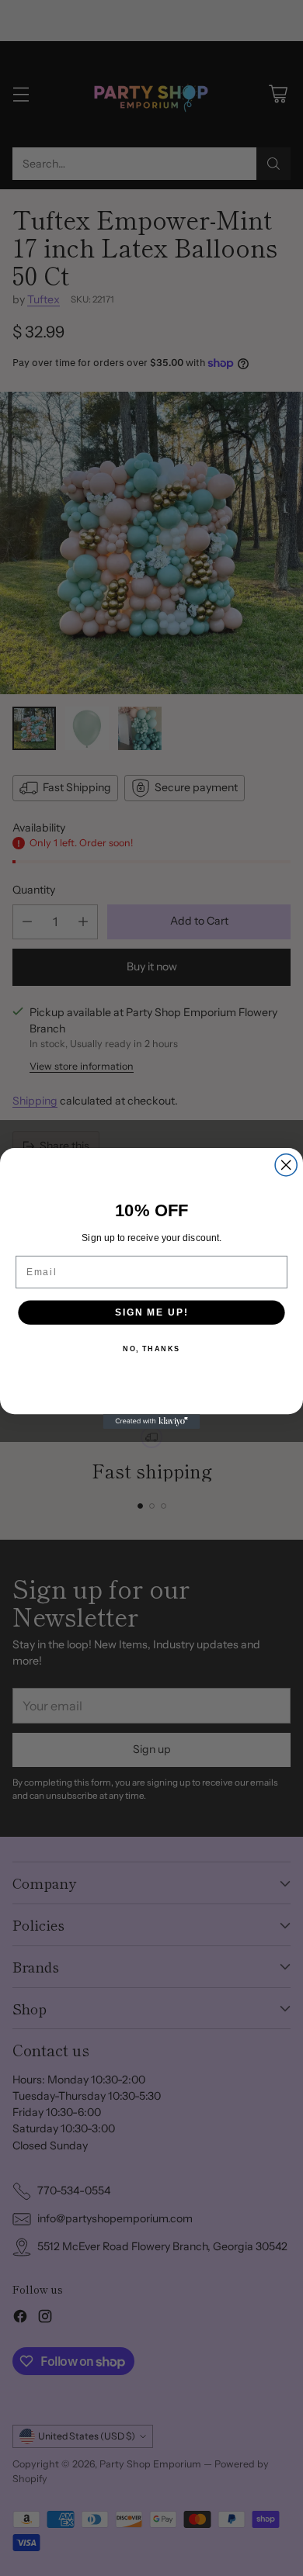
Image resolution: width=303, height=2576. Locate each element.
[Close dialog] (286, 1164)
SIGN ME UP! (151, 1312)
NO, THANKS (151, 1349)
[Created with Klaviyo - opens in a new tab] (152, 1421)
